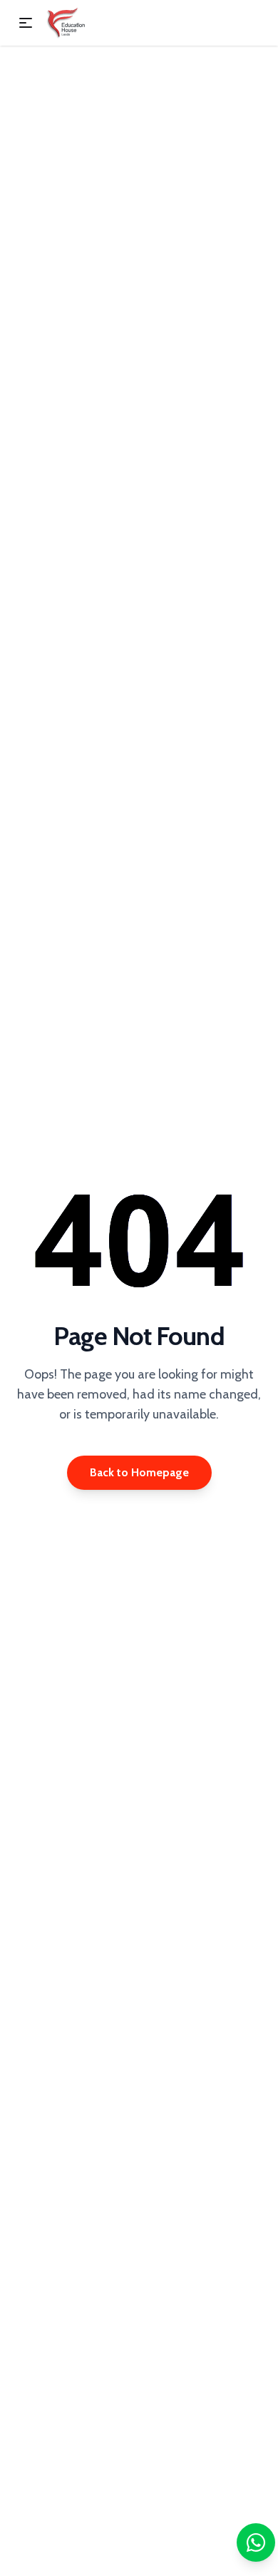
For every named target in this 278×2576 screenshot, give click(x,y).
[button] (26, 23)
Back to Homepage (139, 1472)
